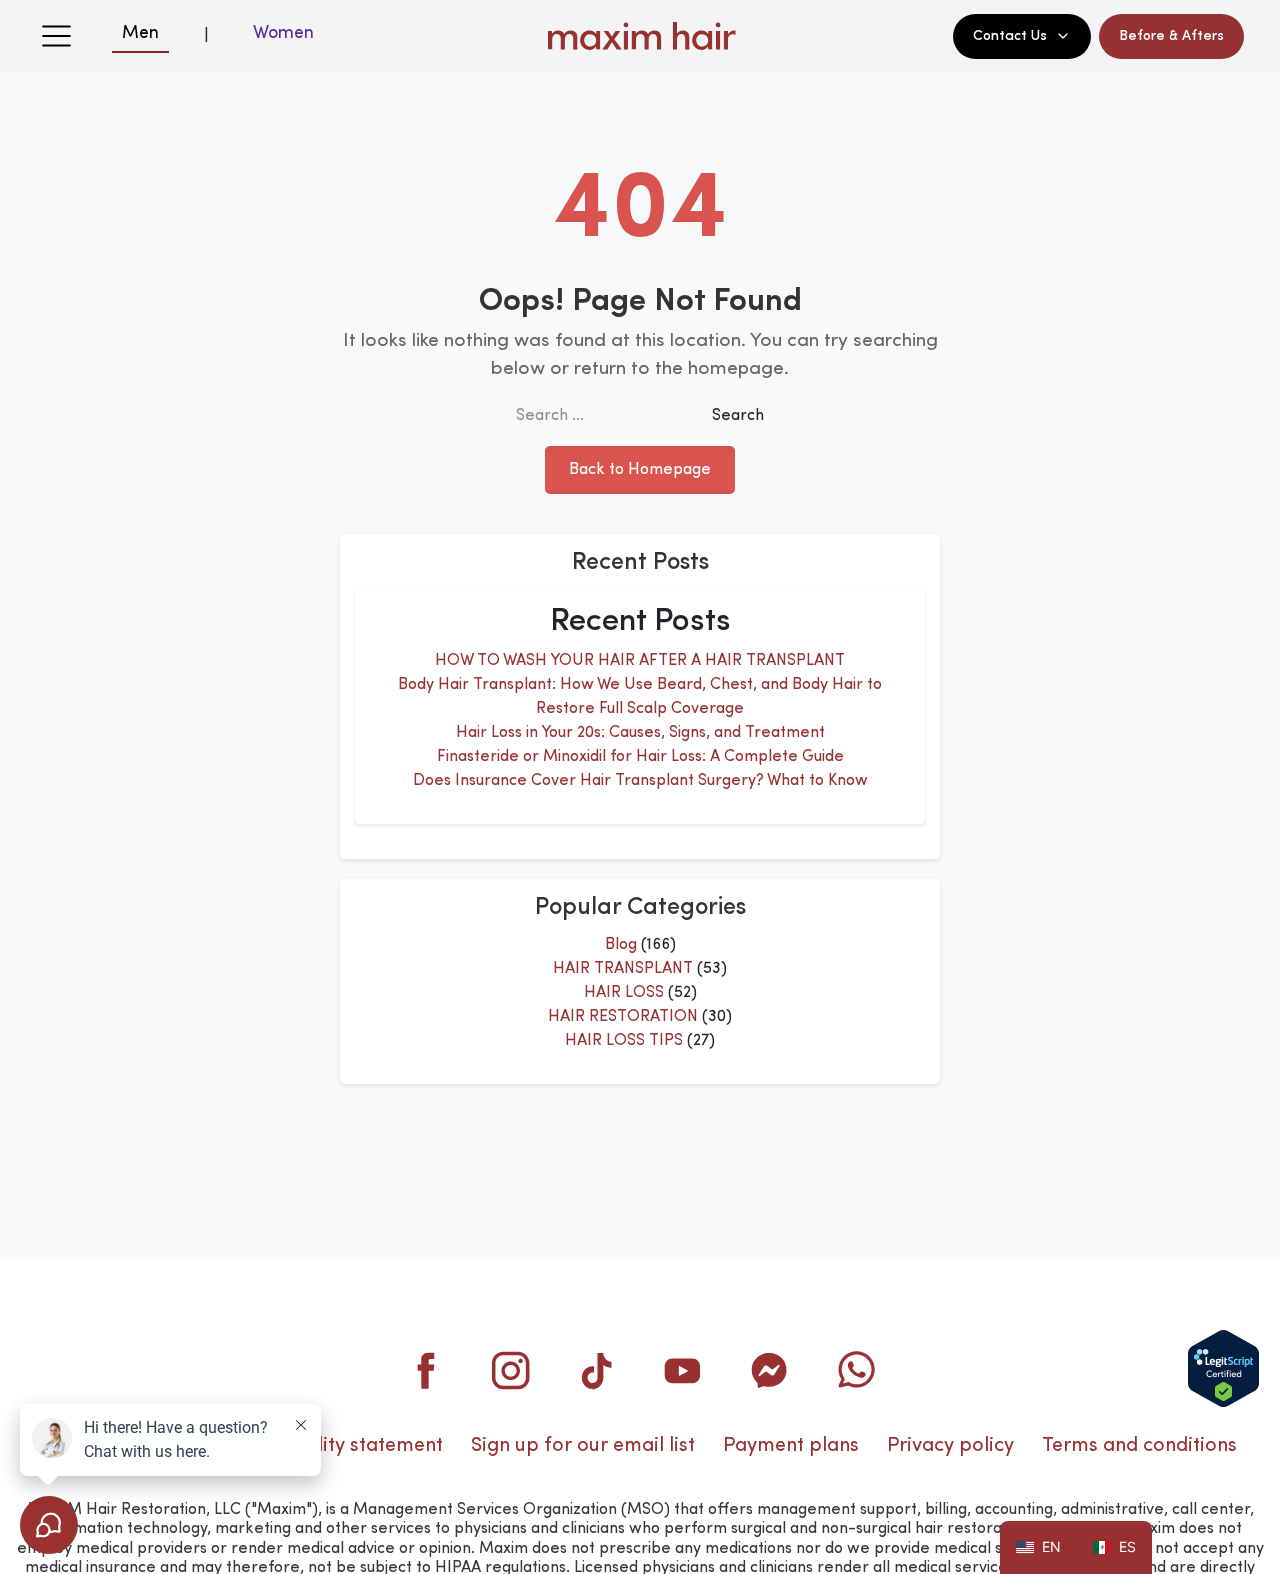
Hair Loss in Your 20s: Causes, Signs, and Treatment (640, 733)
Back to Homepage (640, 470)
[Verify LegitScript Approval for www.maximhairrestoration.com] (1223, 1368)
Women (283, 33)
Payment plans (791, 1446)
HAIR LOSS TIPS (624, 1041)
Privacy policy (950, 1446)
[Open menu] (56, 36)
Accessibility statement (338, 1446)
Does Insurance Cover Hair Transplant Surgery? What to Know (640, 781)
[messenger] (769, 1370)
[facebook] (425, 1370)
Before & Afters (1171, 36)
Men (140, 33)
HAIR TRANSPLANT (623, 969)
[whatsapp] (855, 1370)
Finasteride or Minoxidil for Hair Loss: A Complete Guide (640, 757)
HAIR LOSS (624, 993)
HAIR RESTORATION (623, 1017)
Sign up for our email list (583, 1446)
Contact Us (1010, 36)
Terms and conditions (1139, 1446)
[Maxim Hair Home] (640, 36)
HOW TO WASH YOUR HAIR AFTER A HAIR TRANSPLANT (640, 661)
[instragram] (511, 1370)
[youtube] (683, 1370)
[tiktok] (597, 1370)
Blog (621, 945)
